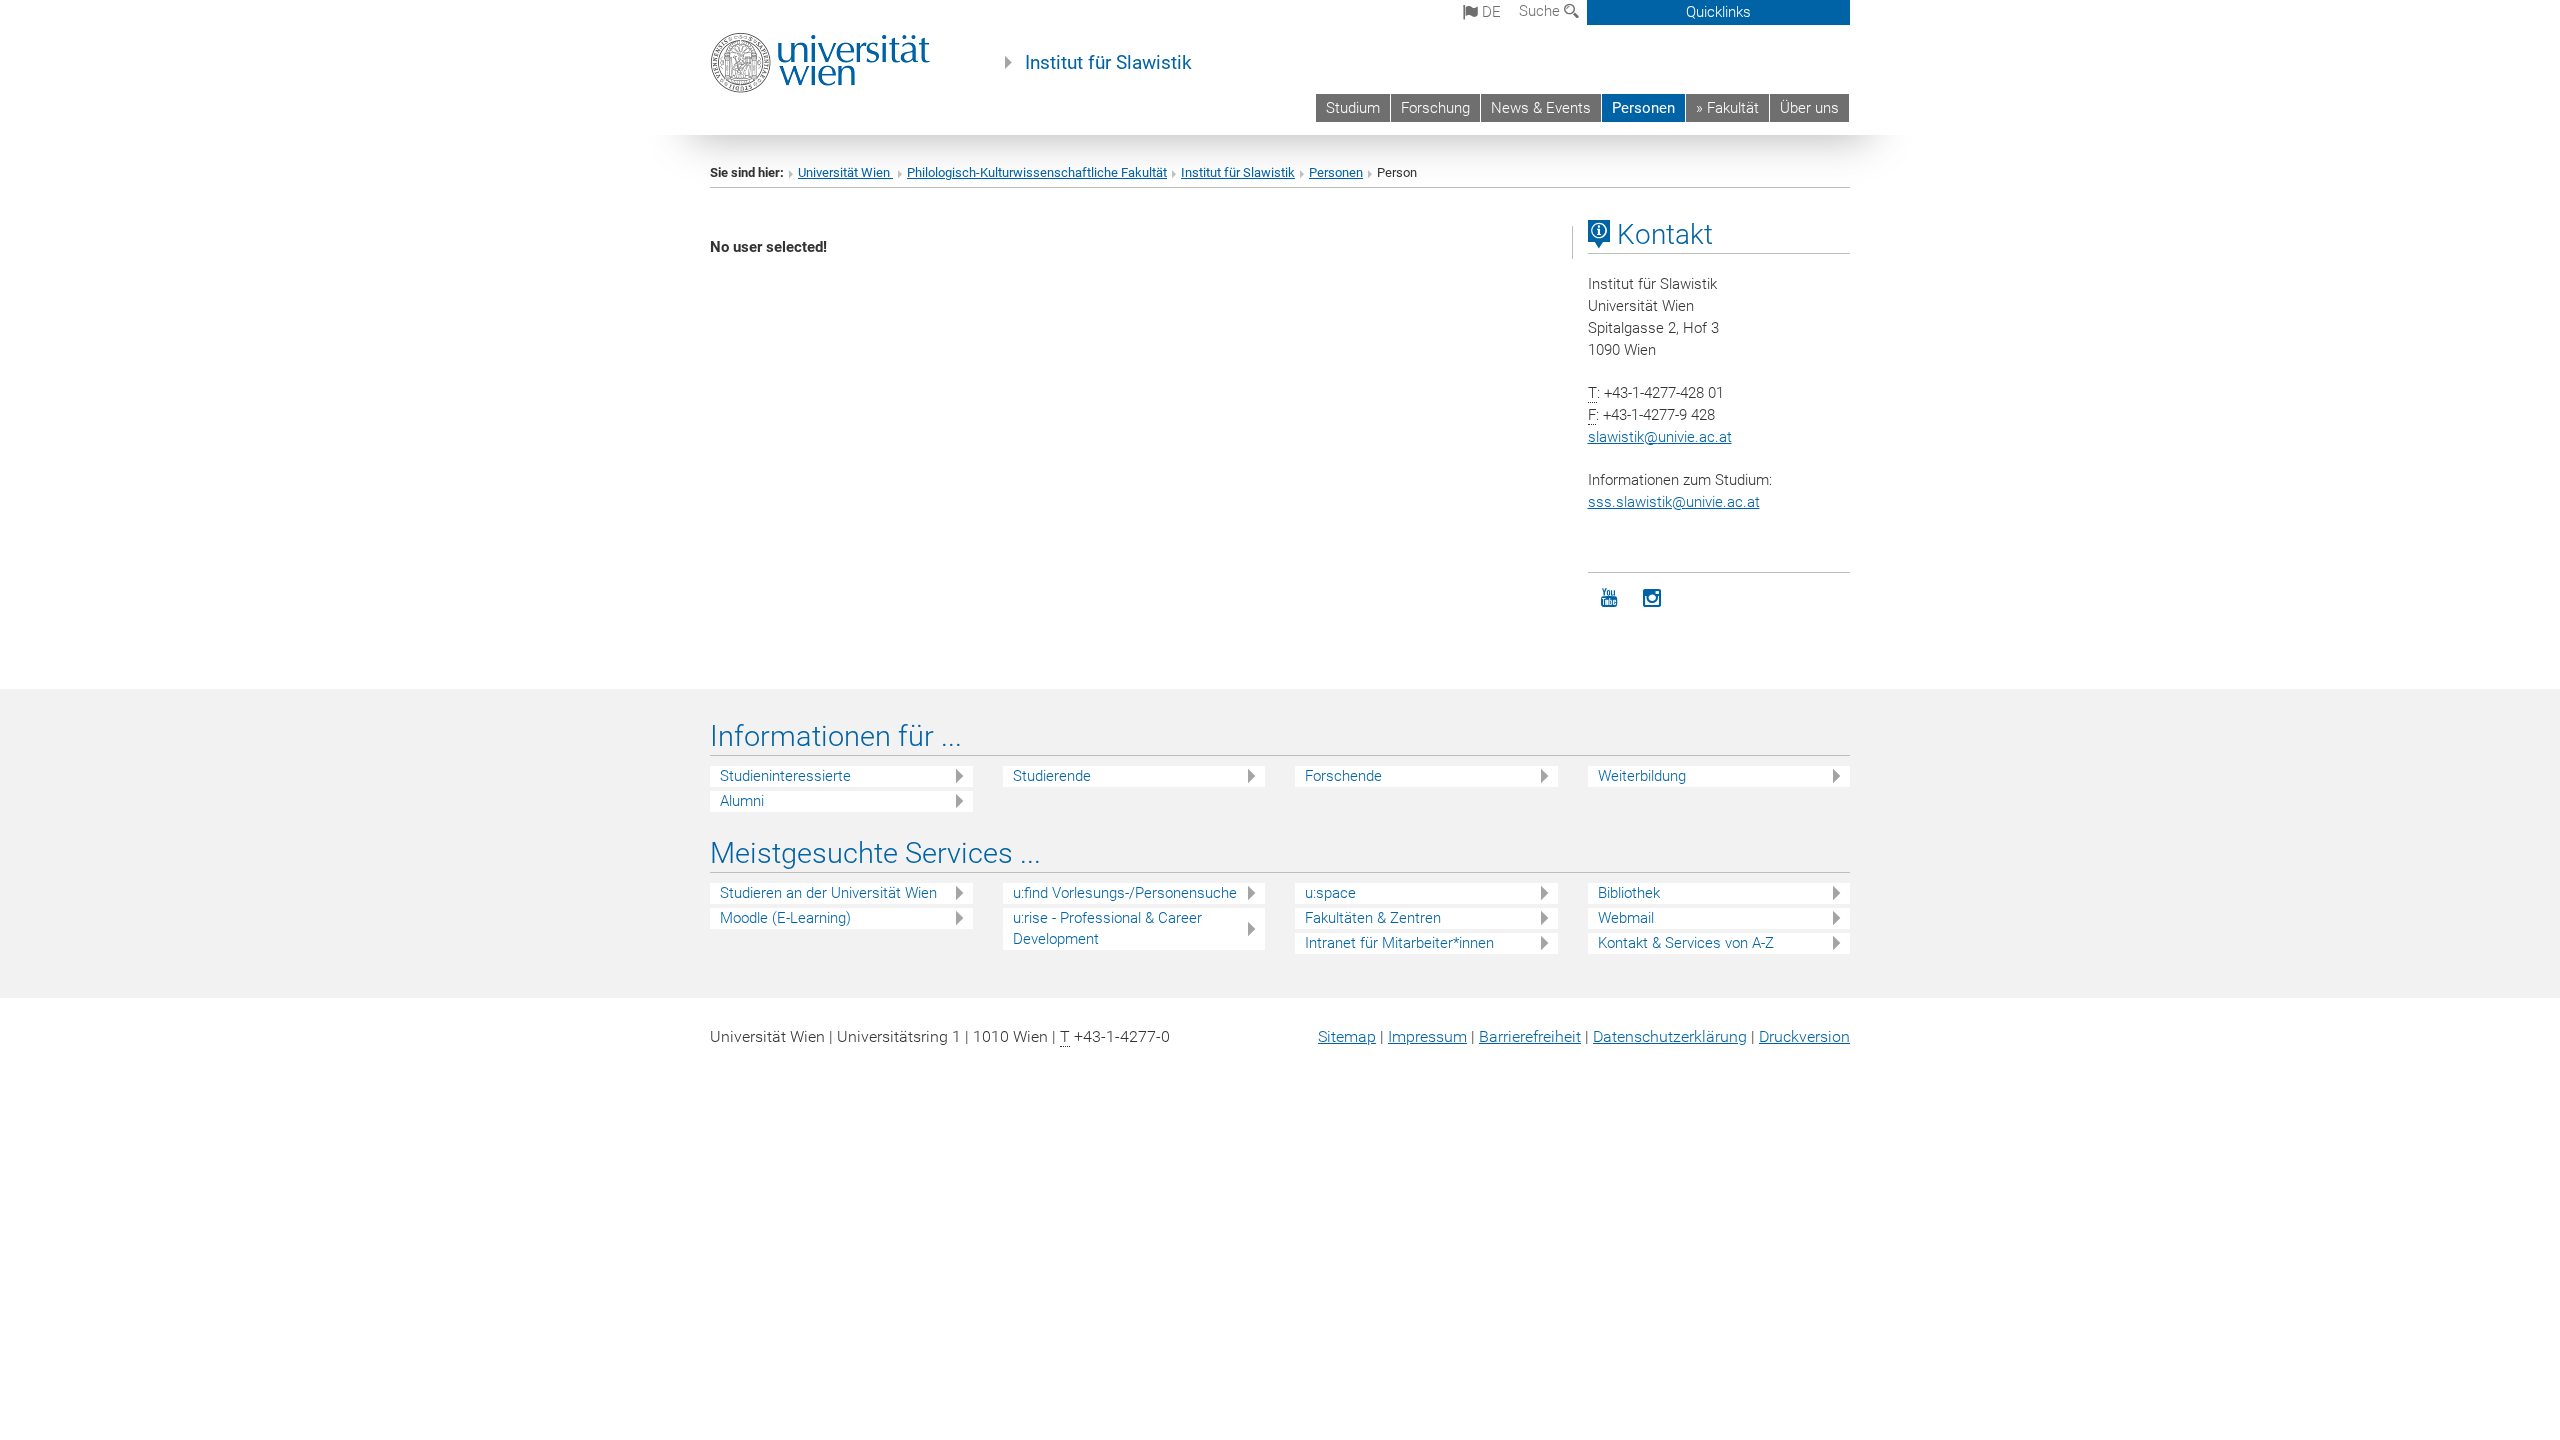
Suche (1541, 11)
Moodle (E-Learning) (785, 918)
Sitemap (1347, 1036)
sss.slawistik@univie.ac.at (1674, 502)
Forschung (1435, 108)
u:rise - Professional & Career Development (1107, 928)
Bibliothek (1629, 893)
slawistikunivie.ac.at (1660, 437)
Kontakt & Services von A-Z (1686, 943)
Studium (1353, 108)
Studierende (1052, 776)
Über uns (1809, 108)
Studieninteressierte (785, 776)
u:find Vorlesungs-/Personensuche (1125, 893)
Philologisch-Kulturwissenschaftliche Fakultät (1037, 172)
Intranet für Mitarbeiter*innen (1399, 943)
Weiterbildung (1642, 776)
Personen (1643, 108)
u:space (1330, 893)
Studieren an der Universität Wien (828, 893)
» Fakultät (1727, 108)
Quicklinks (1718, 12)
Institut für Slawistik (1108, 63)
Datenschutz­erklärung (1670, 1036)
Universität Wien (845, 172)
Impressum (1427, 1036)
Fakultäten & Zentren (1373, 918)
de (1489, 12)
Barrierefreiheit (1530, 1036)
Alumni (742, 801)
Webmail (1626, 918)
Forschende (1343, 776)
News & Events (1541, 108)
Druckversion (1804, 1036)
